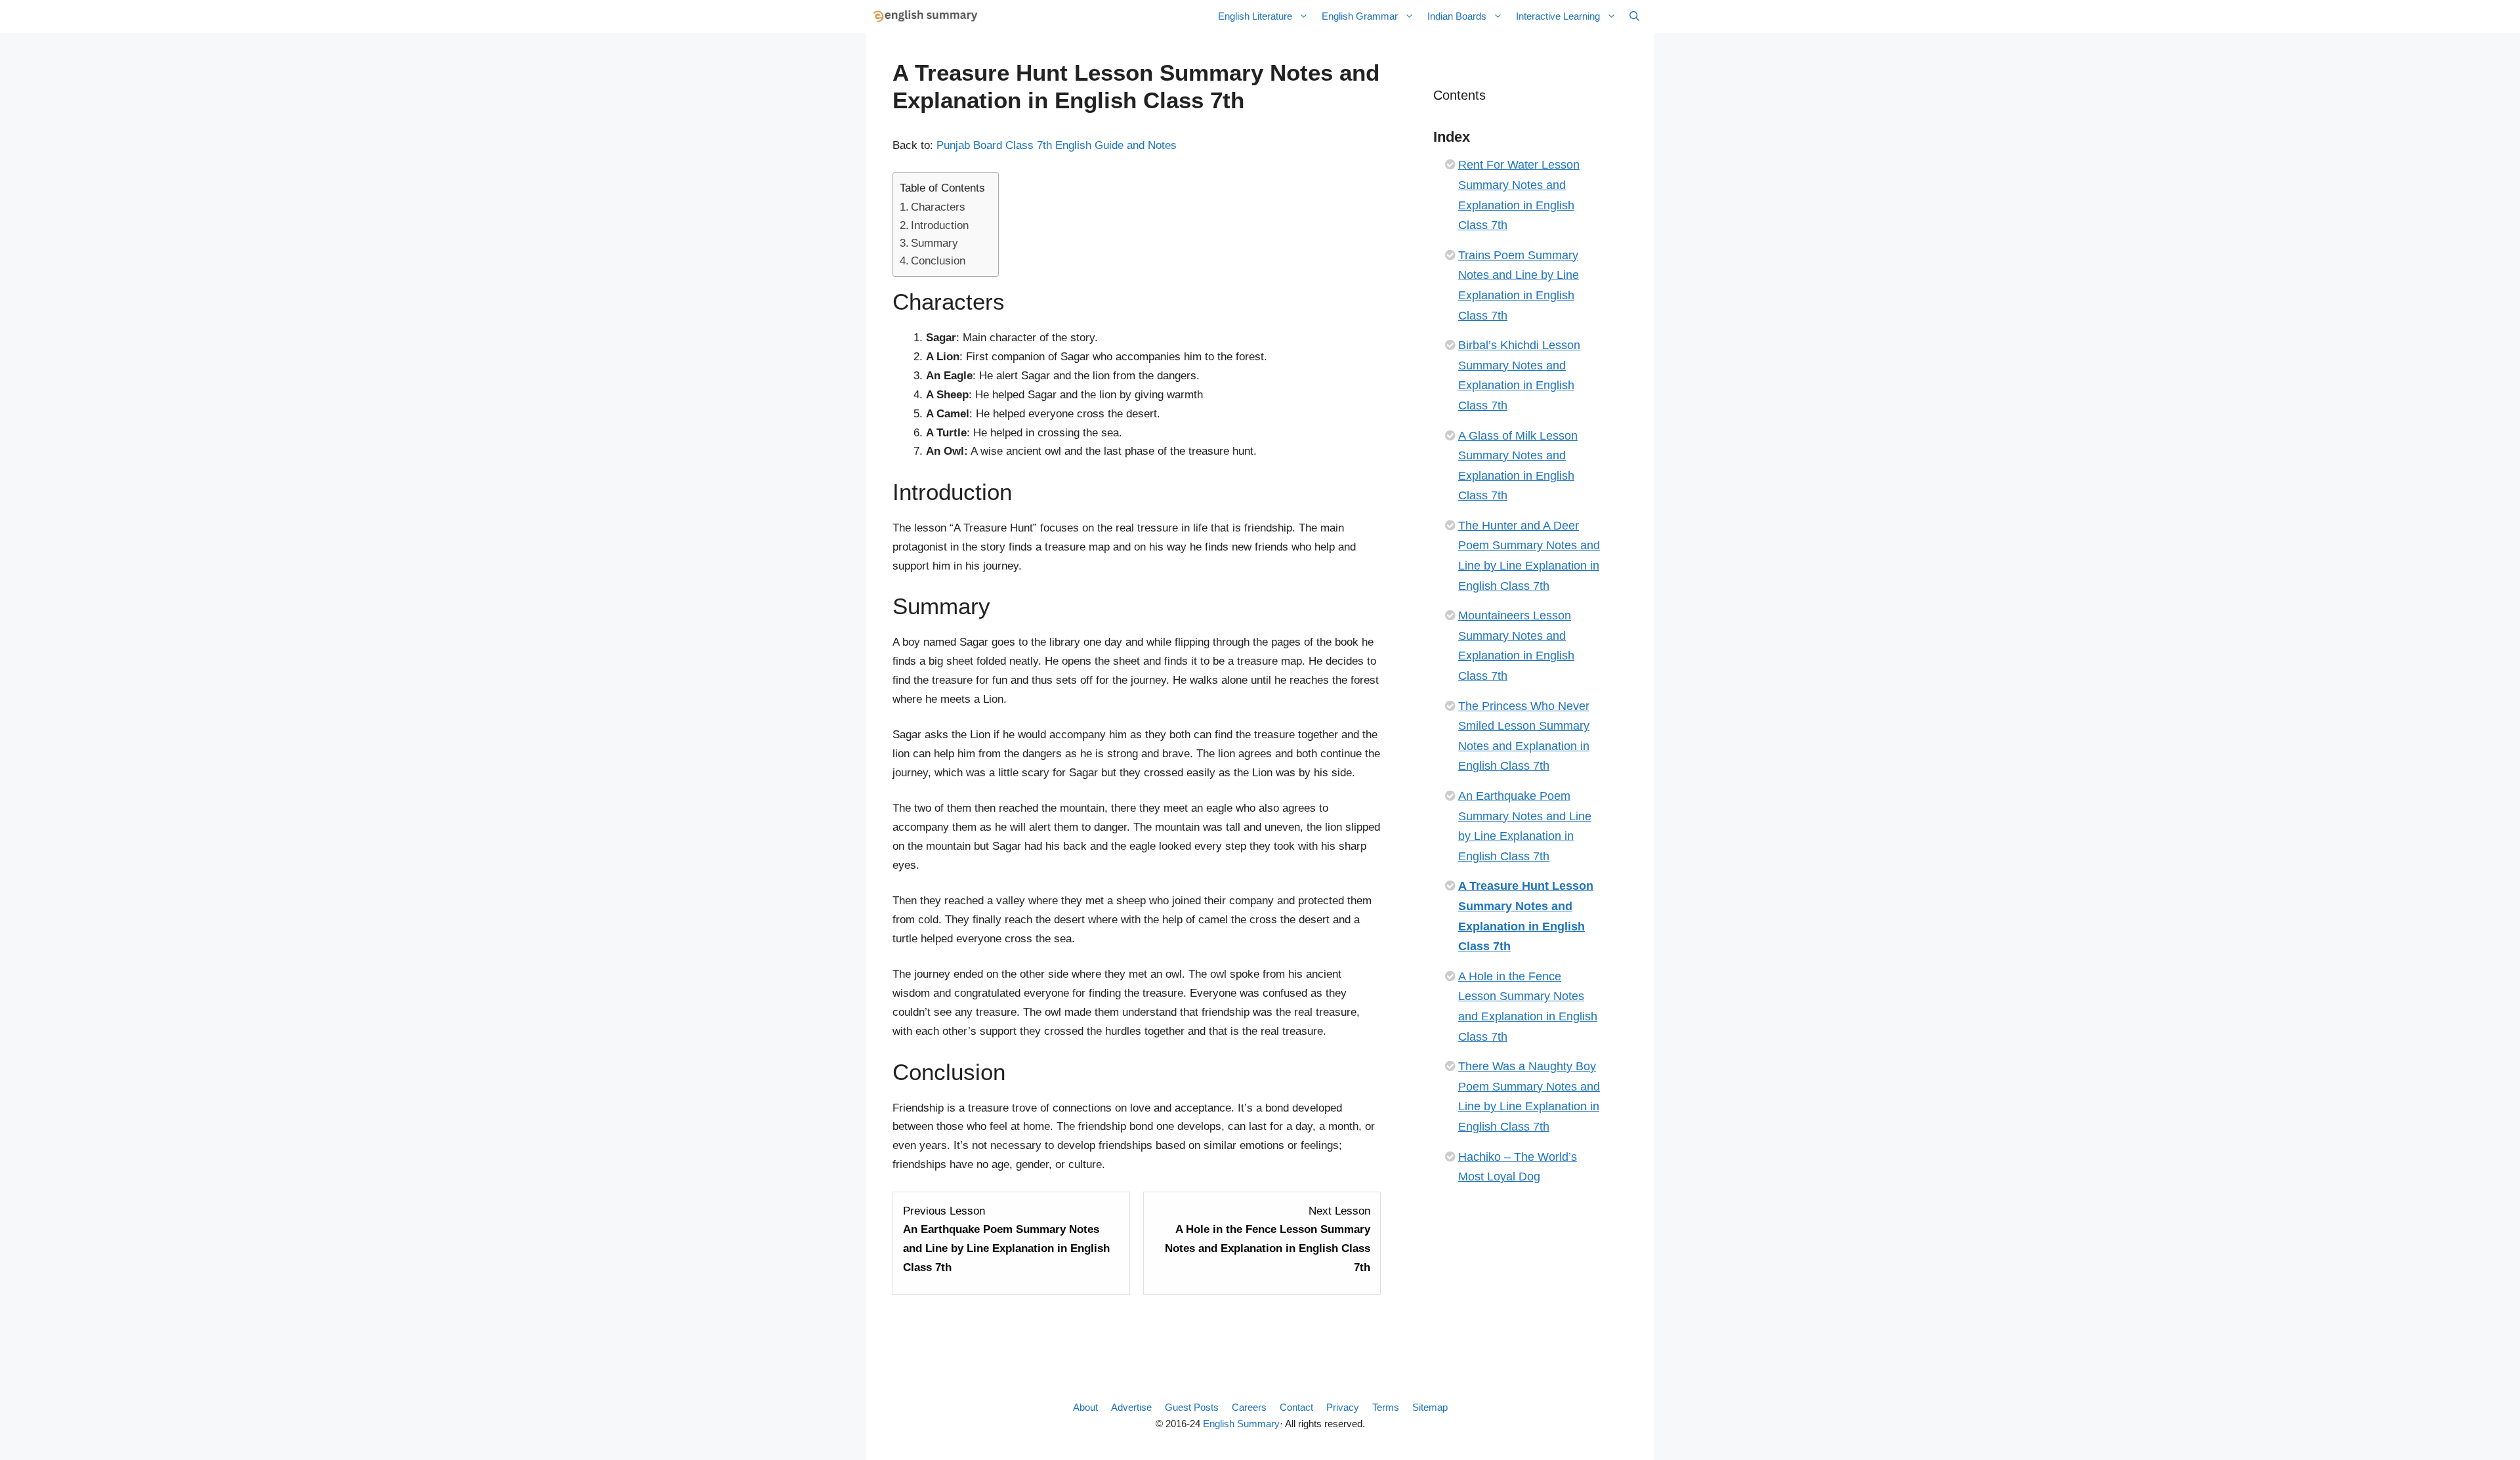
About (1085, 1407)
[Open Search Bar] (1634, 16)
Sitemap (1430, 1407)
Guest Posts (1192, 1407)
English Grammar (1360, 16)
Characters (938, 207)
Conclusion (938, 261)
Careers (1249, 1407)
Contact (1296, 1407)
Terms (1386, 1407)
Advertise (1131, 1407)
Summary (934, 243)
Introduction (940, 225)
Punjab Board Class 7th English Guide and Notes (1057, 145)
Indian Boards (1457, 16)
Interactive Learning (1558, 16)
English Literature (1255, 16)
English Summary (1241, 1424)
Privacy (1343, 1407)
